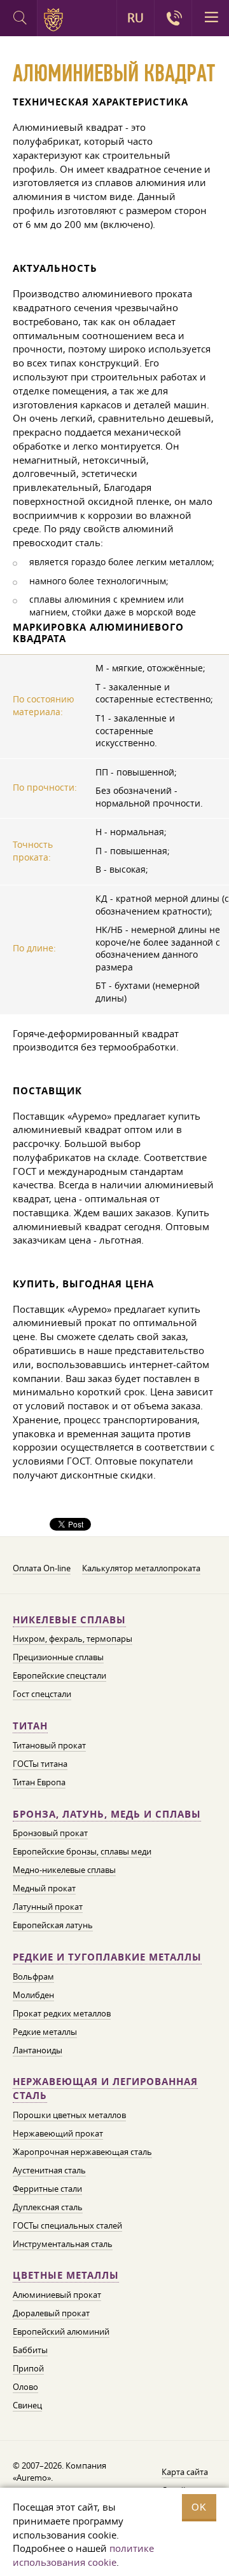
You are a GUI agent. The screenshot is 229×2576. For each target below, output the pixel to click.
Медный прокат (44, 1888)
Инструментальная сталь (63, 2244)
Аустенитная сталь (49, 2170)
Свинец (27, 2405)
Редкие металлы (45, 2032)
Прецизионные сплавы (58, 1657)
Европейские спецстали (59, 1675)
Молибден (33, 1995)
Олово (25, 2387)
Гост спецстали (42, 1694)
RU (135, 18)
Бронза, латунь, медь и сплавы (107, 1814)
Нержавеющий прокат (58, 2133)
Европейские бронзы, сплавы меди (82, 1851)
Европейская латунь (53, 1925)
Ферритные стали (47, 2189)
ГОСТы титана (40, 1764)
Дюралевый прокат (51, 2313)
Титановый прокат (49, 1745)
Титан (30, 1726)
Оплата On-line (42, 1568)
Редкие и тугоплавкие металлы (107, 1957)
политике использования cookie (83, 2555)
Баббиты (30, 2350)
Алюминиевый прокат (57, 2295)
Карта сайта (185, 2472)
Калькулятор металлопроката (141, 1568)
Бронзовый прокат (50, 1833)
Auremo (56, 20)
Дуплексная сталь (48, 2207)
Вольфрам (33, 1976)
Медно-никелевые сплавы (64, 1870)
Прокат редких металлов (62, 2013)
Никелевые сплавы (69, 1620)
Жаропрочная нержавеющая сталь (82, 2152)
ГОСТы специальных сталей (67, 2225)
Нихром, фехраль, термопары (73, 1639)
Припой (28, 2368)
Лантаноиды (38, 2050)
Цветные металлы (66, 2275)
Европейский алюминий (61, 2331)
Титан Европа (39, 1782)
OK (199, 2507)
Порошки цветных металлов (69, 2115)
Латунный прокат (48, 1907)
